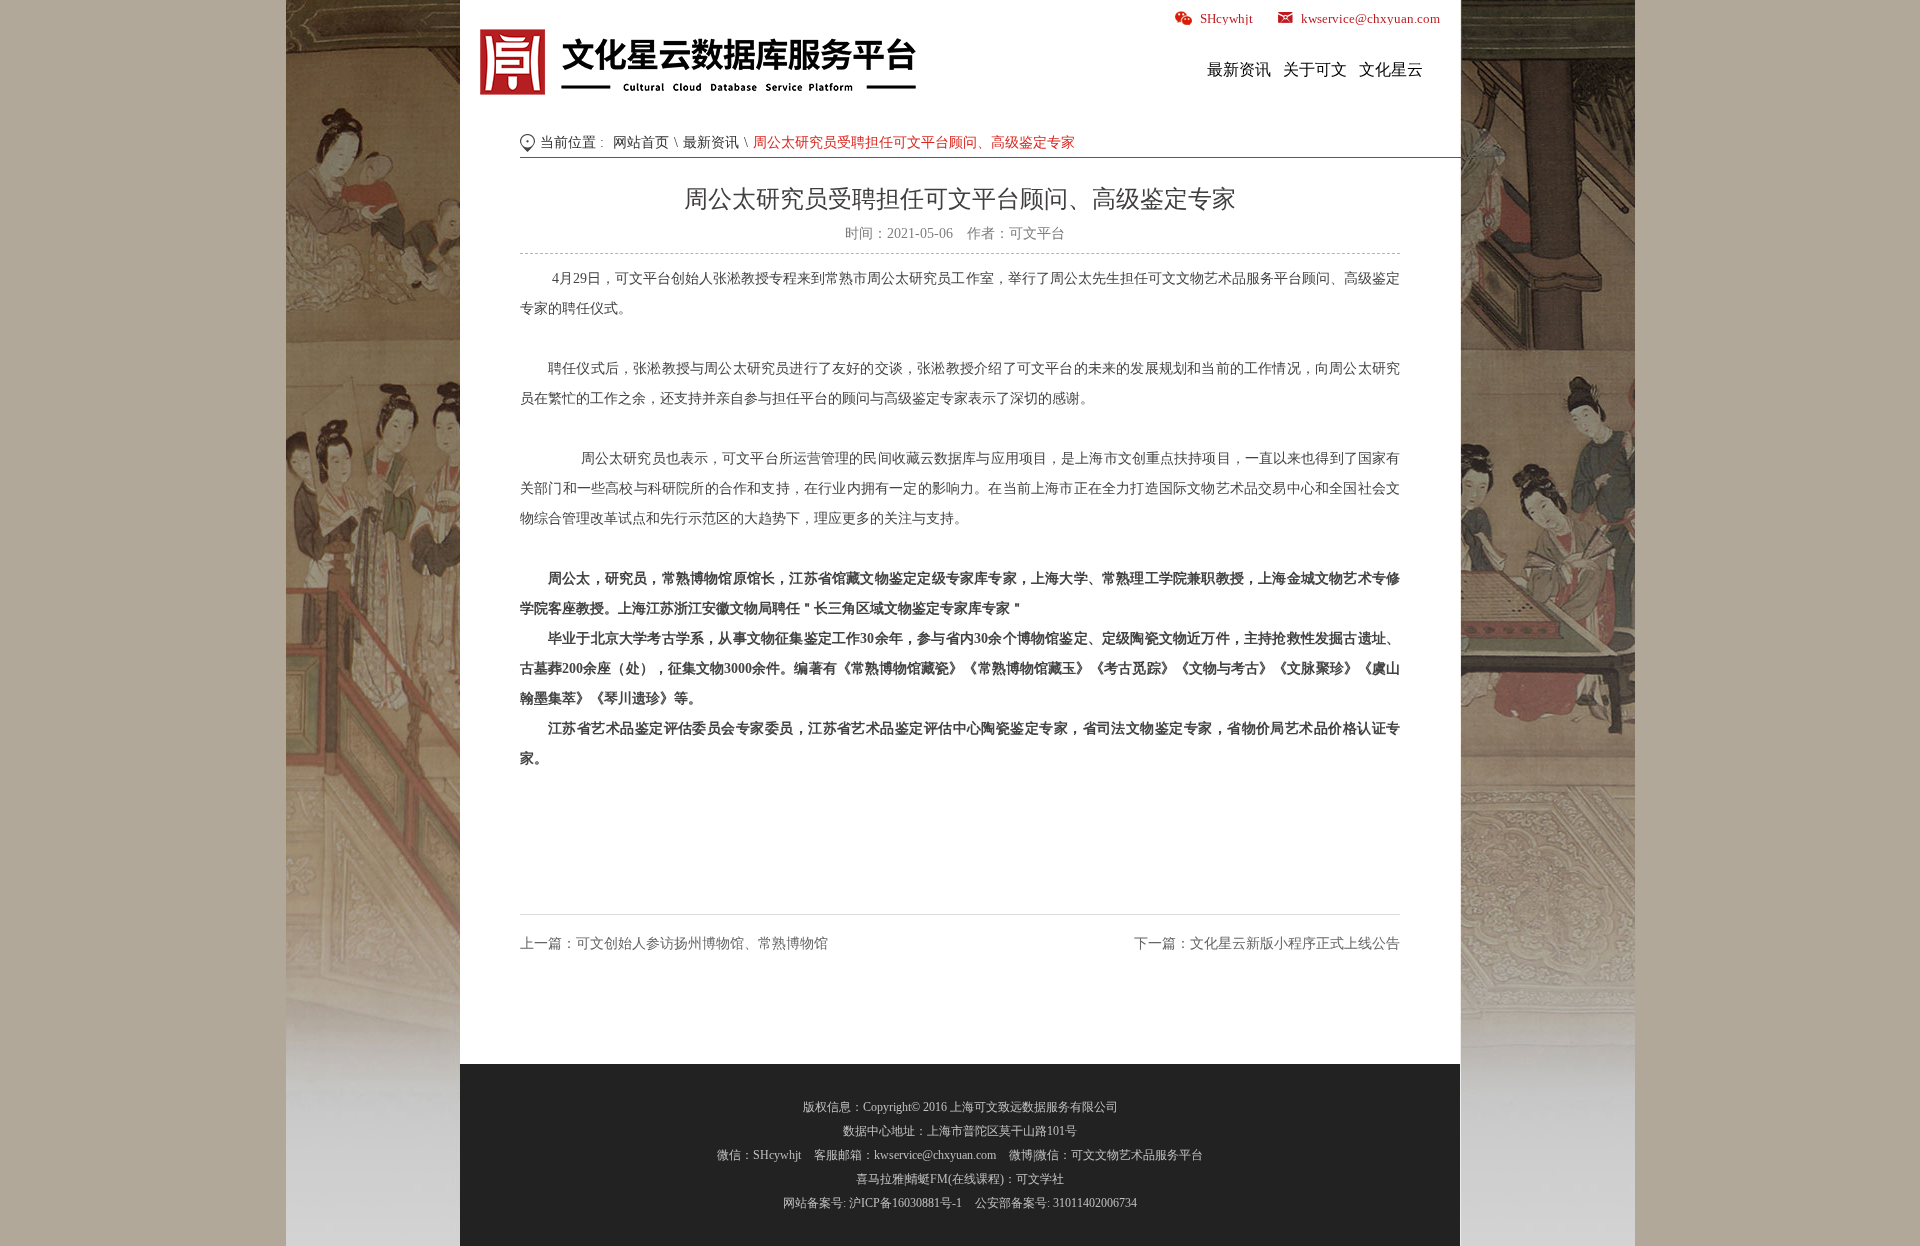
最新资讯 (711, 142)
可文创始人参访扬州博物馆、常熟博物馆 (702, 943)
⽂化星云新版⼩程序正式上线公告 (1295, 943)
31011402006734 (1095, 1203)
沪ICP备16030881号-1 (905, 1203)
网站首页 (641, 142)
